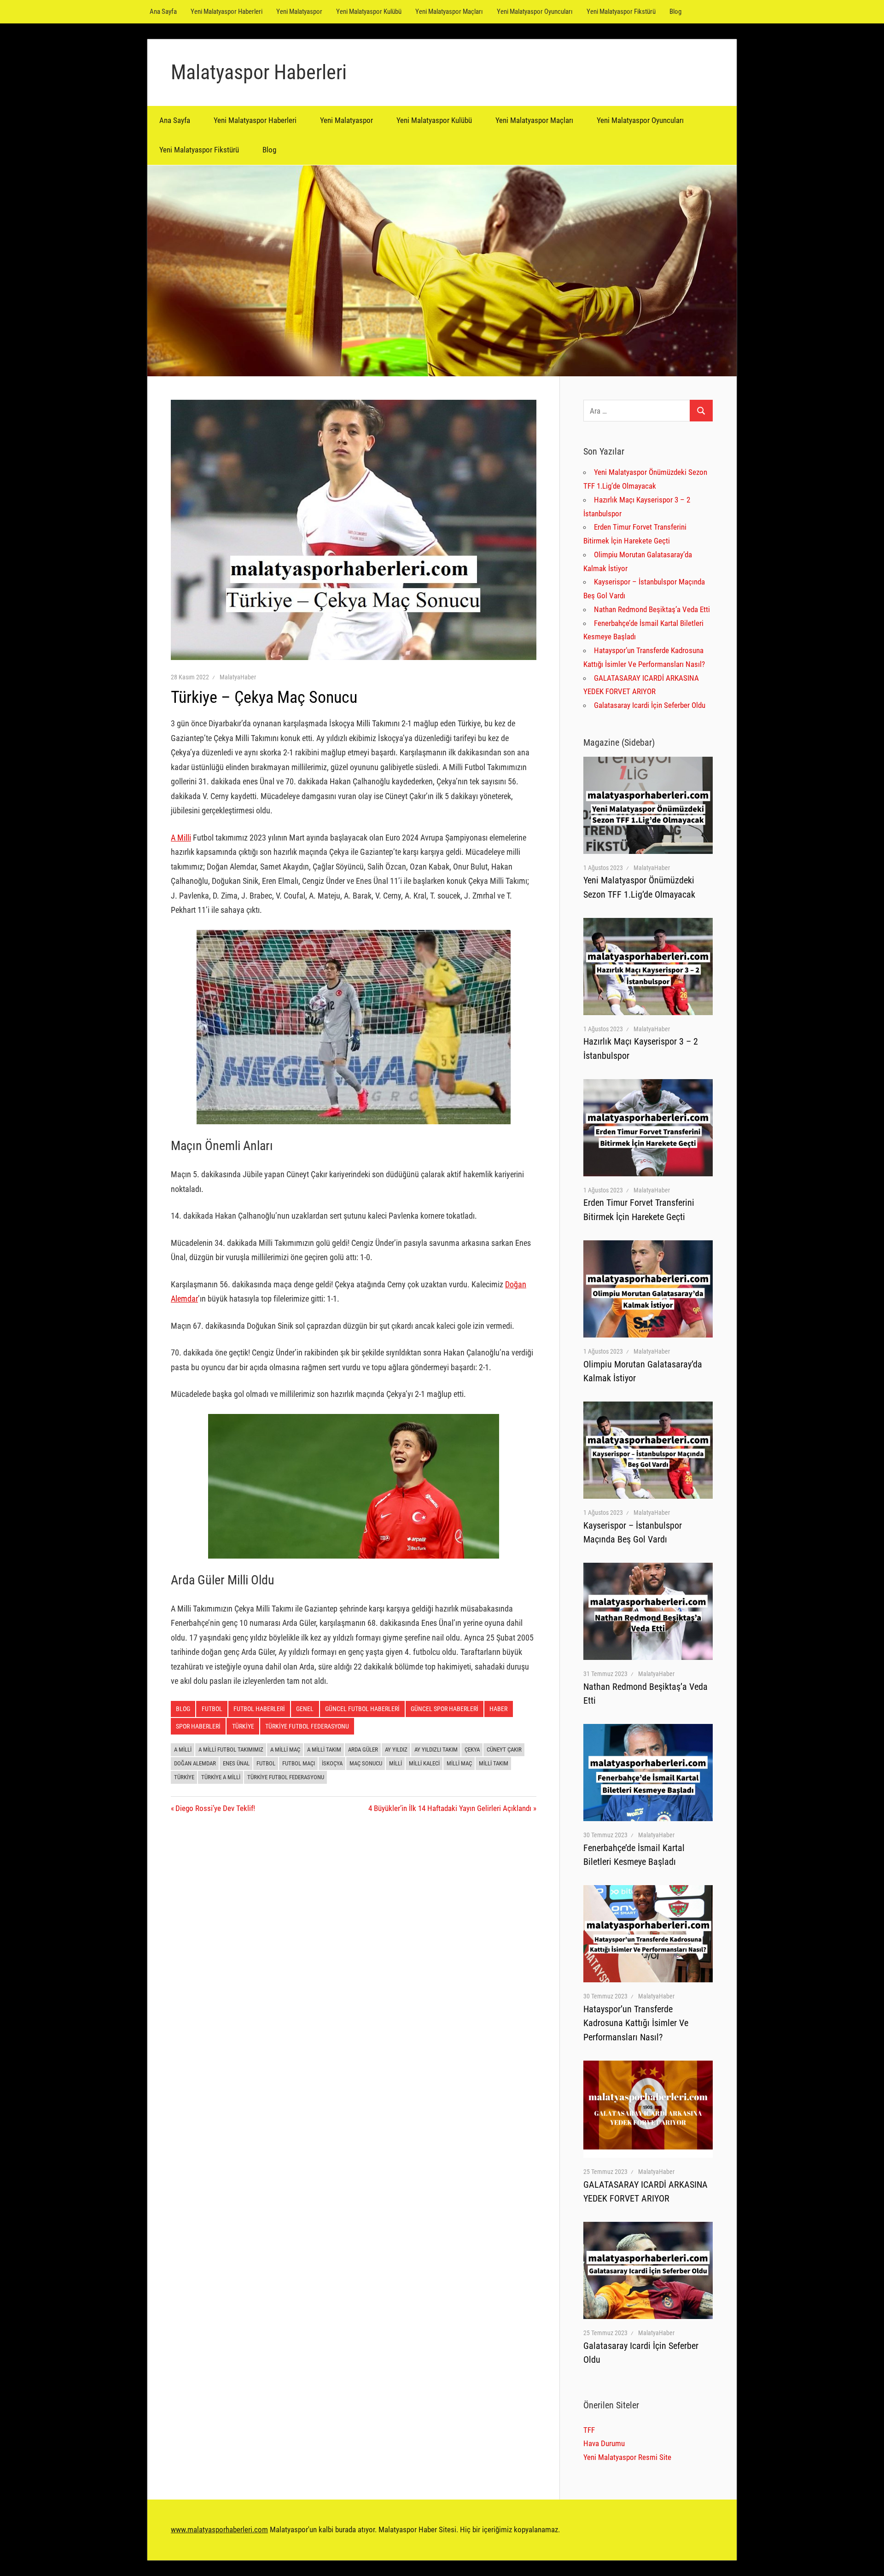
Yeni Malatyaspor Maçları (449, 12)
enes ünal (236, 1763)
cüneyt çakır (504, 1749)
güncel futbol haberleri (362, 1709)
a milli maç (285, 1749)
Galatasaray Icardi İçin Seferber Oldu (650, 705)
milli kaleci (424, 1763)
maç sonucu (366, 1763)
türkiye (184, 1777)
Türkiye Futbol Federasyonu (286, 1777)
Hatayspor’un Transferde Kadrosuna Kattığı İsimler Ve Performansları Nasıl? (636, 2023)
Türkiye (243, 1726)
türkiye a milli (221, 1777)
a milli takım (324, 1749)
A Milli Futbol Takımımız (231, 1749)
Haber (498, 1709)
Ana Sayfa (163, 12)
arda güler (363, 1749)
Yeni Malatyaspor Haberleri (227, 12)
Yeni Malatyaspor (299, 12)
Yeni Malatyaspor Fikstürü (621, 12)
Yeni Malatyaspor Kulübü (369, 12)
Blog (675, 12)
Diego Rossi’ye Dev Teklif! (215, 1808)
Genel (305, 1709)
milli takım (494, 1763)
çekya (472, 1749)
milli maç (459, 1763)
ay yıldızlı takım (436, 1749)
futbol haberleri (259, 1709)
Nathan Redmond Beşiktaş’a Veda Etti (652, 609)
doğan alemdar (195, 1763)
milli (395, 1763)
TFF (589, 2430)
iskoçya (332, 1763)
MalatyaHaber (238, 677)
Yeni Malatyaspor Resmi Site (627, 2457)
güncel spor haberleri (445, 1709)
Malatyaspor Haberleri (259, 72)
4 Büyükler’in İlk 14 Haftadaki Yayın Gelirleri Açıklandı (450, 1808)
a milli (183, 1749)
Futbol (212, 1709)
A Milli (181, 838)
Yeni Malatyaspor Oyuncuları (535, 12)
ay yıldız (396, 1749)
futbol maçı (299, 1763)
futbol (266, 1763)
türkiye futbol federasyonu (307, 1726)
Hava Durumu (604, 2443)
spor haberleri (198, 1726)
